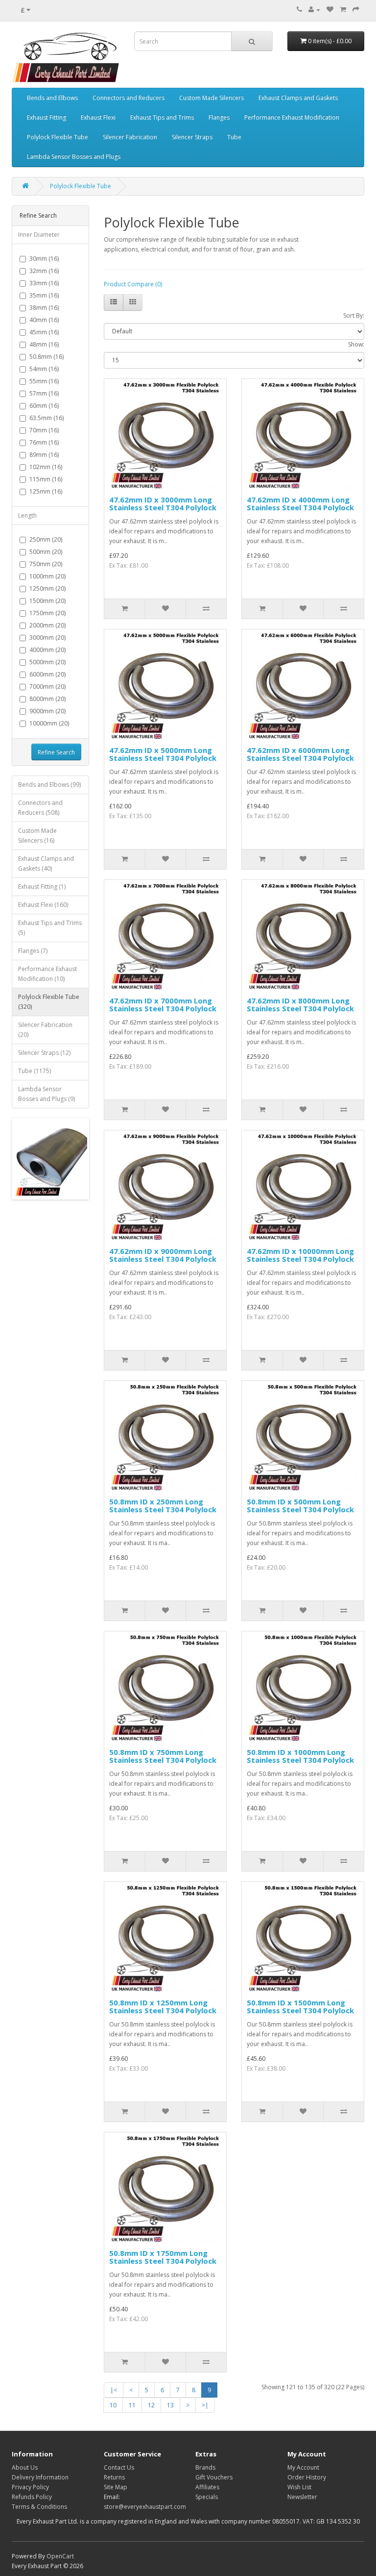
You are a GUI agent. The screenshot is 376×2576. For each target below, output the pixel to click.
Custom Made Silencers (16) (37, 836)
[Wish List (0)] (330, 10)
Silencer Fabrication (130, 137)
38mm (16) (44, 308)
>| (205, 2405)
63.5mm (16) (47, 418)
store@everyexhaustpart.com (145, 2507)
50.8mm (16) (47, 357)
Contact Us (119, 2467)
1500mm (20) (47, 601)
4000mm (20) (47, 650)
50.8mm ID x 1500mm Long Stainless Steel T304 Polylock (300, 2007)
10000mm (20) (49, 723)
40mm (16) (44, 320)
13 (170, 2405)
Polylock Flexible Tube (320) (49, 1002)
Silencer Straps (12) (44, 1053)
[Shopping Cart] (343, 10)
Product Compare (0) (133, 284)
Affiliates (207, 2487)
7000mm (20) (47, 687)
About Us (25, 2467)
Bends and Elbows (52, 98)
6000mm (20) (47, 674)
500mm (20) (46, 552)
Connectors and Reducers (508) (40, 808)
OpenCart (60, 2556)
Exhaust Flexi (98, 117)
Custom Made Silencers (211, 98)
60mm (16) (44, 406)
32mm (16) (44, 271)
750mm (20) (46, 564)
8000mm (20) (47, 699)
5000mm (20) (47, 662)
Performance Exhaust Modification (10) (47, 974)
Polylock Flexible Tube (58, 137)
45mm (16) (44, 332)
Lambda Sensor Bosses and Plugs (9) (47, 1094)
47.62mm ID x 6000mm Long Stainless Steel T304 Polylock (300, 754)
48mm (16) (44, 344)
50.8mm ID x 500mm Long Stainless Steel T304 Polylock (300, 1506)
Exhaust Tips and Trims (162, 117)
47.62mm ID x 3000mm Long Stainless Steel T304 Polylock (163, 504)
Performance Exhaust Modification (292, 117)
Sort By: (354, 315)
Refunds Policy (32, 2497)
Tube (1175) (35, 1071)
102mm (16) (46, 467)
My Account (303, 2467)
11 (132, 2405)
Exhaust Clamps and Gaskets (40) (46, 863)
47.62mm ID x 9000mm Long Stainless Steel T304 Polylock (163, 1255)
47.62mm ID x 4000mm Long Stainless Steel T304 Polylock (300, 504)
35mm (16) (44, 295)
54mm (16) (44, 369)
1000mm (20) (47, 576)
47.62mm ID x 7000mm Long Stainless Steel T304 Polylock (163, 1005)
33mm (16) (44, 283)
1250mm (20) (47, 588)
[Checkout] (356, 10)
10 (113, 2405)
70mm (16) (44, 430)
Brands (205, 2467)
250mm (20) (46, 539)
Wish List (299, 2487)
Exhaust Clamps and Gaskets (298, 98)
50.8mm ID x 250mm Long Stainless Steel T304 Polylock (163, 1506)
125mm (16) (46, 491)
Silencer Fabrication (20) (45, 1030)
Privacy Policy (30, 2487)
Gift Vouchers (214, 2477)
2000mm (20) (47, 625)
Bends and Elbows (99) (49, 785)
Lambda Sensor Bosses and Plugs (74, 157)
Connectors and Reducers (129, 98)
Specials (207, 2497)
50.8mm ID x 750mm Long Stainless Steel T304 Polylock (163, 1756)
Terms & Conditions (39, 2507)
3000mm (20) (47, 638)
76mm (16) (44, 442)
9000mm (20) (47, 711)
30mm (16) (44, 259)
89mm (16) (44, 455)
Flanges (219, 117)
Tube (234, 137)
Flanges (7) (33, 951)
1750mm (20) (47, 613)
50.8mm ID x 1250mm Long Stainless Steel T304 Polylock (163, 2007)
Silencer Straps (192, 137)
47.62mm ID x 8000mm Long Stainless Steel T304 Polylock (300, 1005)
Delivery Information (40, 2477)
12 (151, 2405)
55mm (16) (44, 381)
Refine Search (56, 752)
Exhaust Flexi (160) (43, 905)
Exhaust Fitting (47, 117)
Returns (114, 2477)
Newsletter (302, 2497)
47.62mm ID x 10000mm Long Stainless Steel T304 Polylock (300, 1255)
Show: (356, 344)
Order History (307, 2477)
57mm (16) (44, 393)
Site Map (116, 2487)
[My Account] (314, 10)
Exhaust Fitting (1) (42, 887)
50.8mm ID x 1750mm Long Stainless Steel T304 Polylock (163, 2257)
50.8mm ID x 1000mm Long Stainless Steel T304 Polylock (300, 1756)
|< (114, 2390)
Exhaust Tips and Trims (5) (50, 928)
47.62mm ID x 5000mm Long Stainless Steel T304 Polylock (163, 754)
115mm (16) (46, 479)
